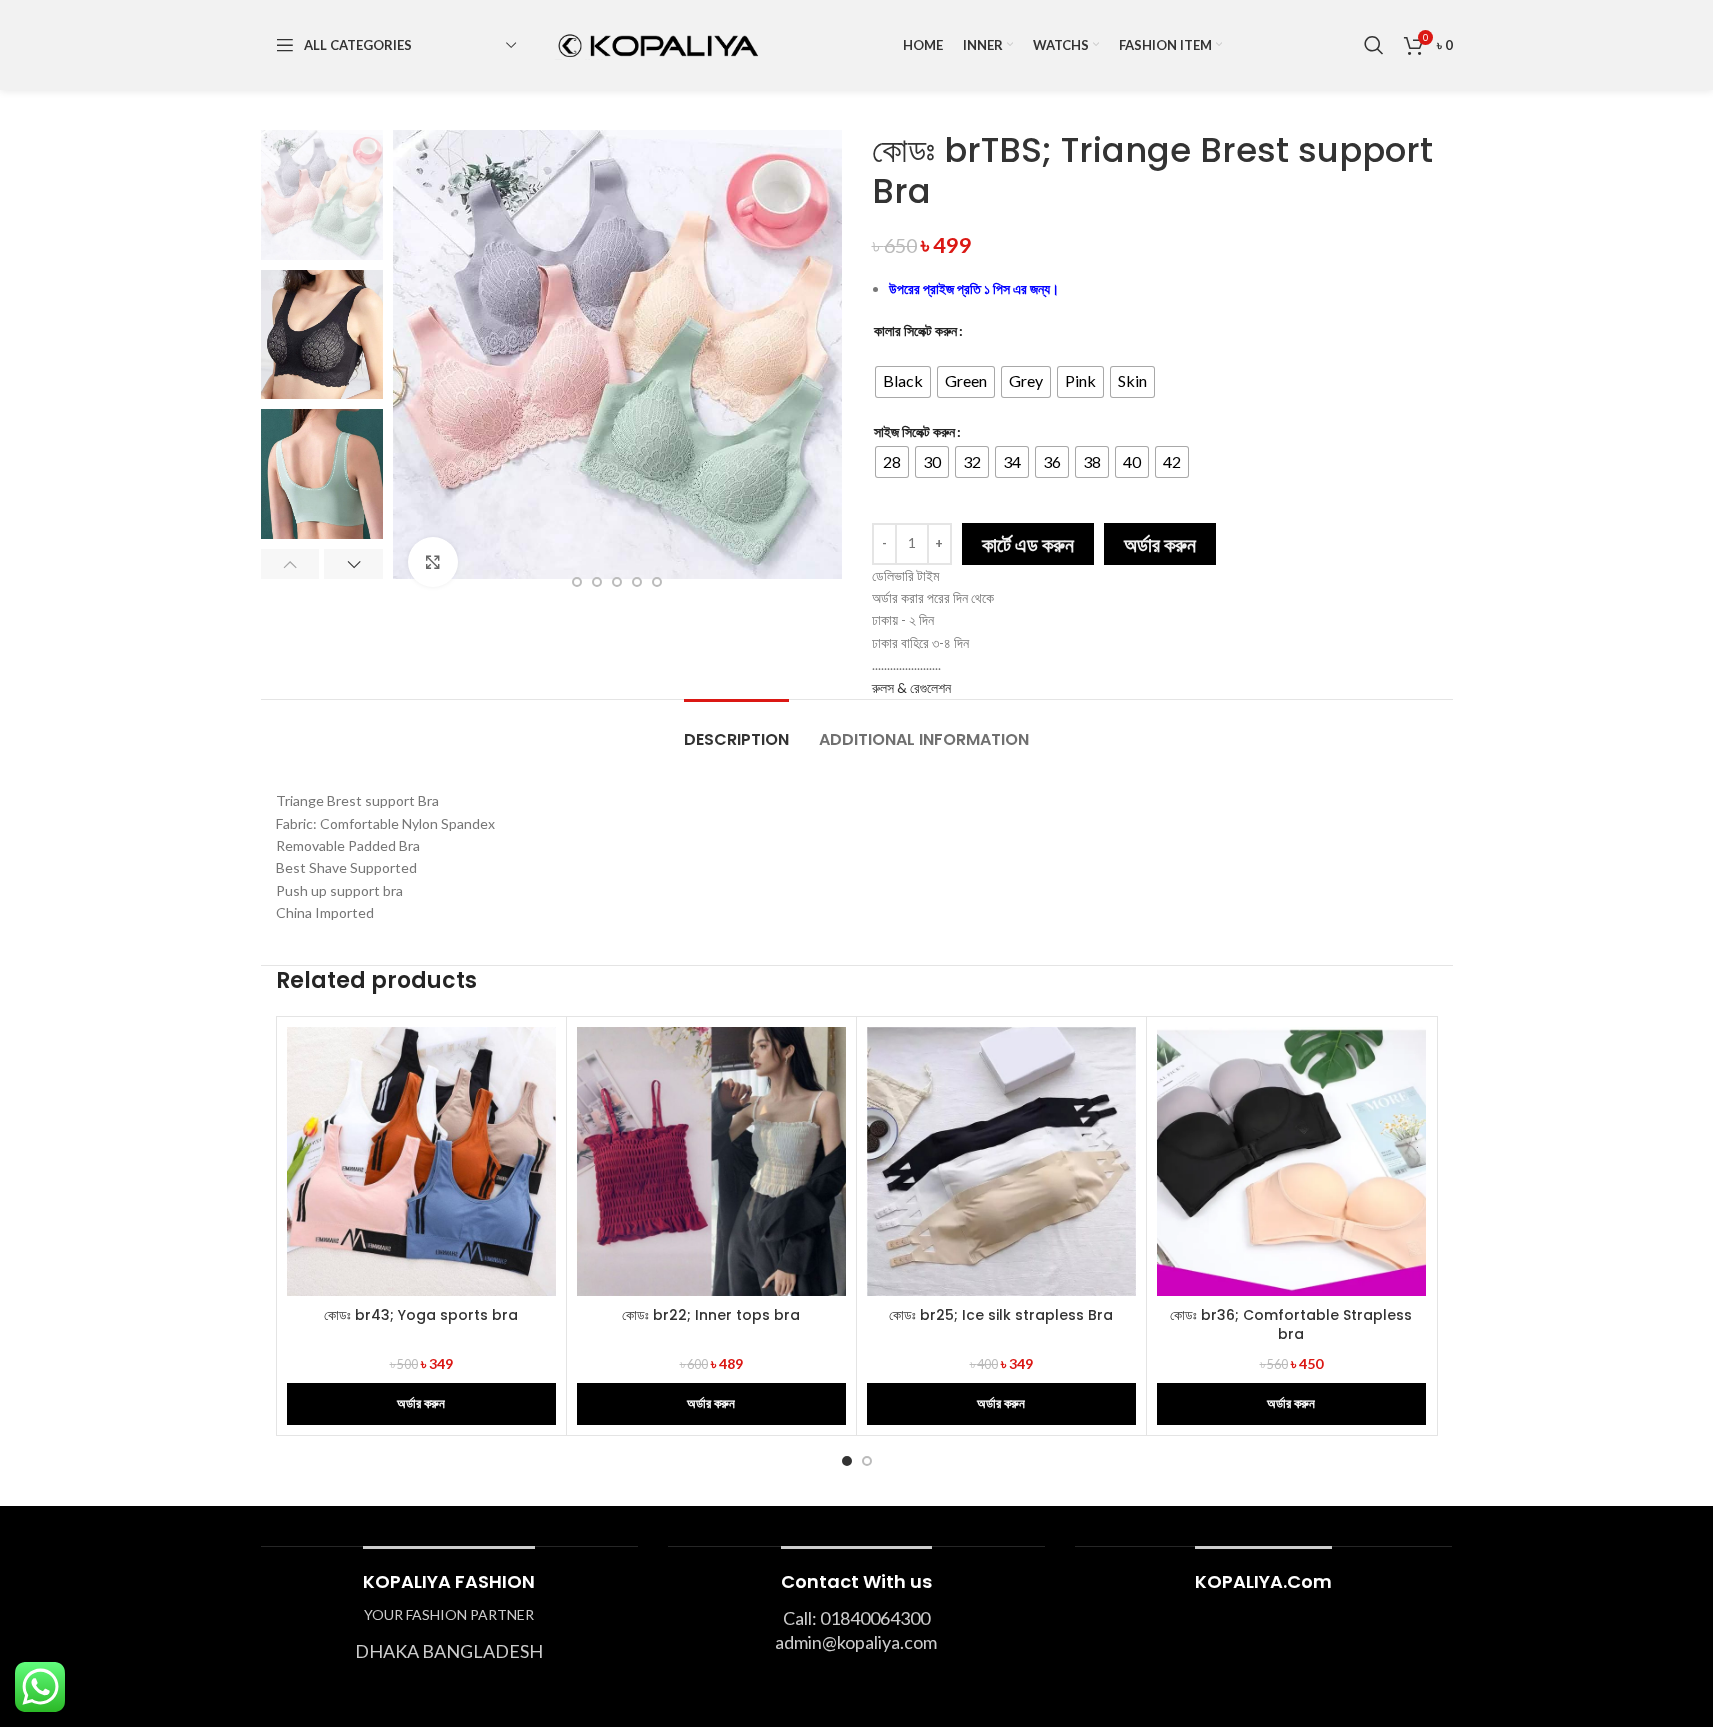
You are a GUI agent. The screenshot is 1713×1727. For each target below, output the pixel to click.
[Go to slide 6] (657, 582)
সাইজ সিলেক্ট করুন (914, 431)
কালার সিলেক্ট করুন (915, 330)
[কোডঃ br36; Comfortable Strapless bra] (1291, 1161)
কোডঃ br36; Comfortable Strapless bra (1291, 1325)
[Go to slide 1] (847, 1461)
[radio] (903, 382)
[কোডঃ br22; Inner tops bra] (711, 1161)
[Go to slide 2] (577, 582)
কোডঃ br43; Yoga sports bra (421, 1315)
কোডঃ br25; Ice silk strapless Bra (1001, 1315)
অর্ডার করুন (1160, 544)
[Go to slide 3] (597, 582)
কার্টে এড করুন (1028, 544)
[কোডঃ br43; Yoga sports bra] (421, 1161)
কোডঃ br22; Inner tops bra (711, 1315)
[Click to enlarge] (433, 562)
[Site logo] (656, 43)
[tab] (736, 729)
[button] (290, 564)
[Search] (1374, 45)
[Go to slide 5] (637, 582)
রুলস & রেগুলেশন (911, 687)
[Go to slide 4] (617, 582)
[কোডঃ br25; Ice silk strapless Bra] (1001, 1161)
